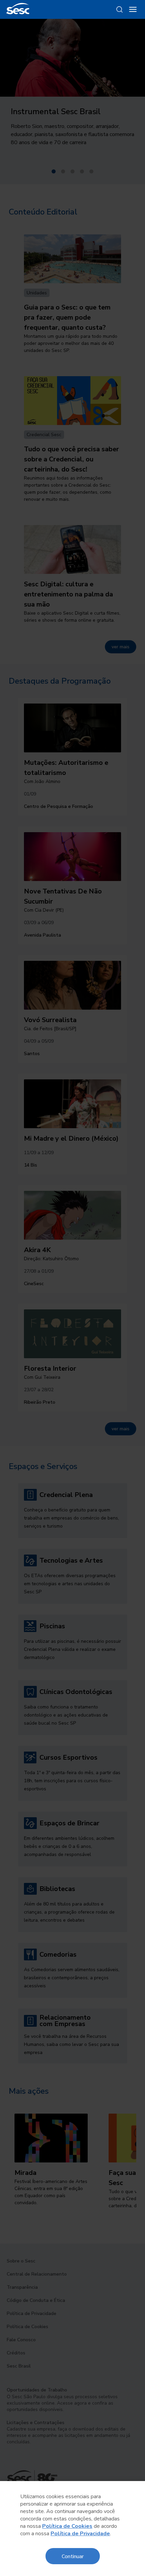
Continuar (73, 2556)
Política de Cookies (67, 2526)
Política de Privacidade (80, 2534)
